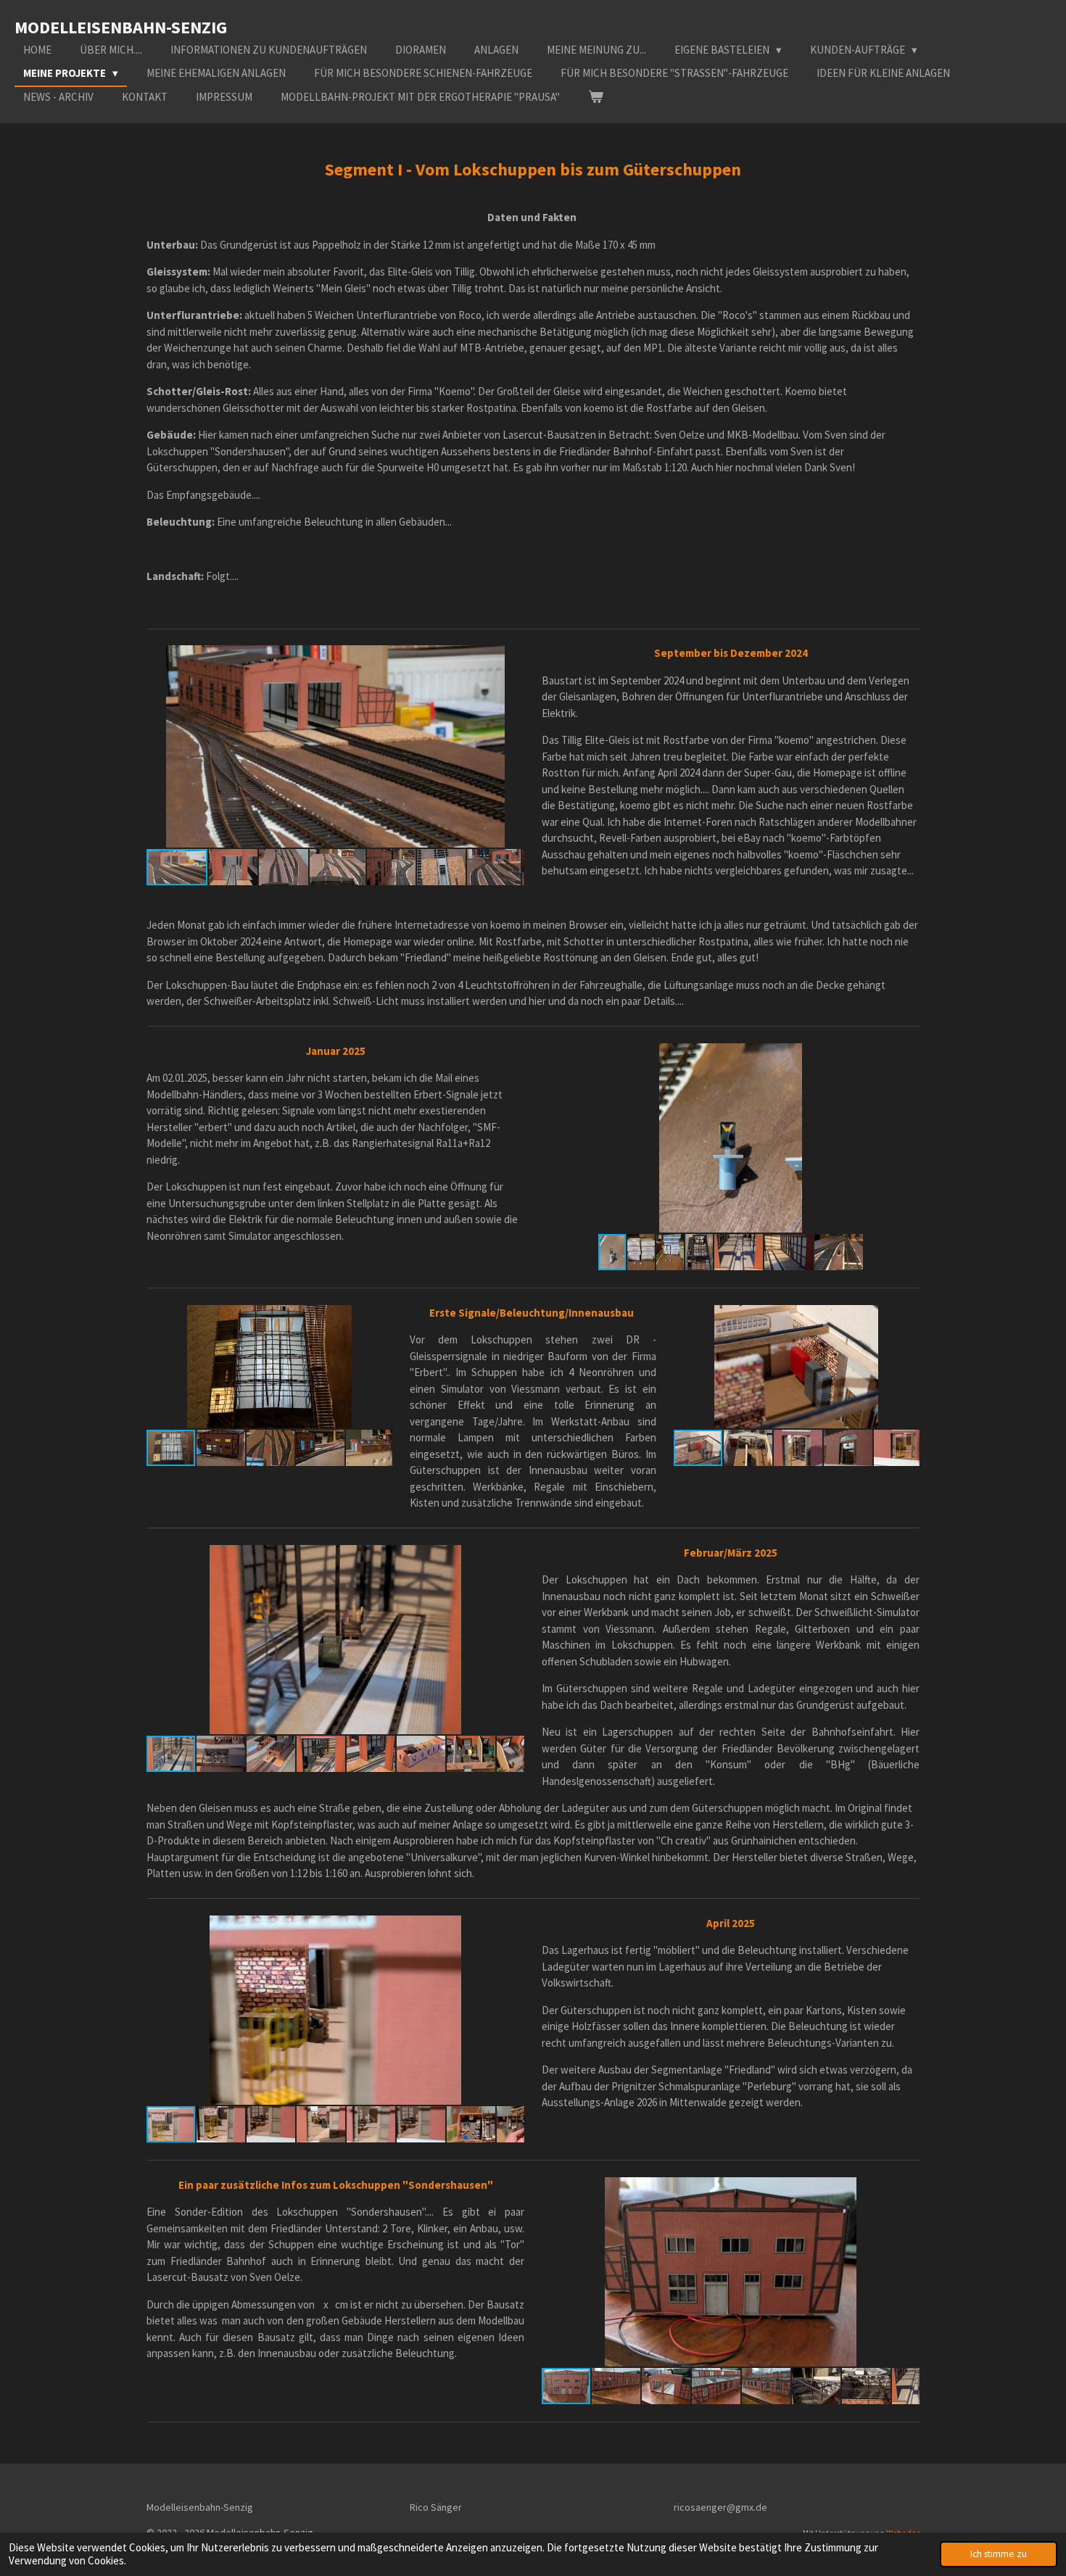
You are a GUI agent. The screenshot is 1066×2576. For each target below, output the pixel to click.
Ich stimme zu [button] (999, 2554)
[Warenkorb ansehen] (596, 98)
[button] (511, 658)
